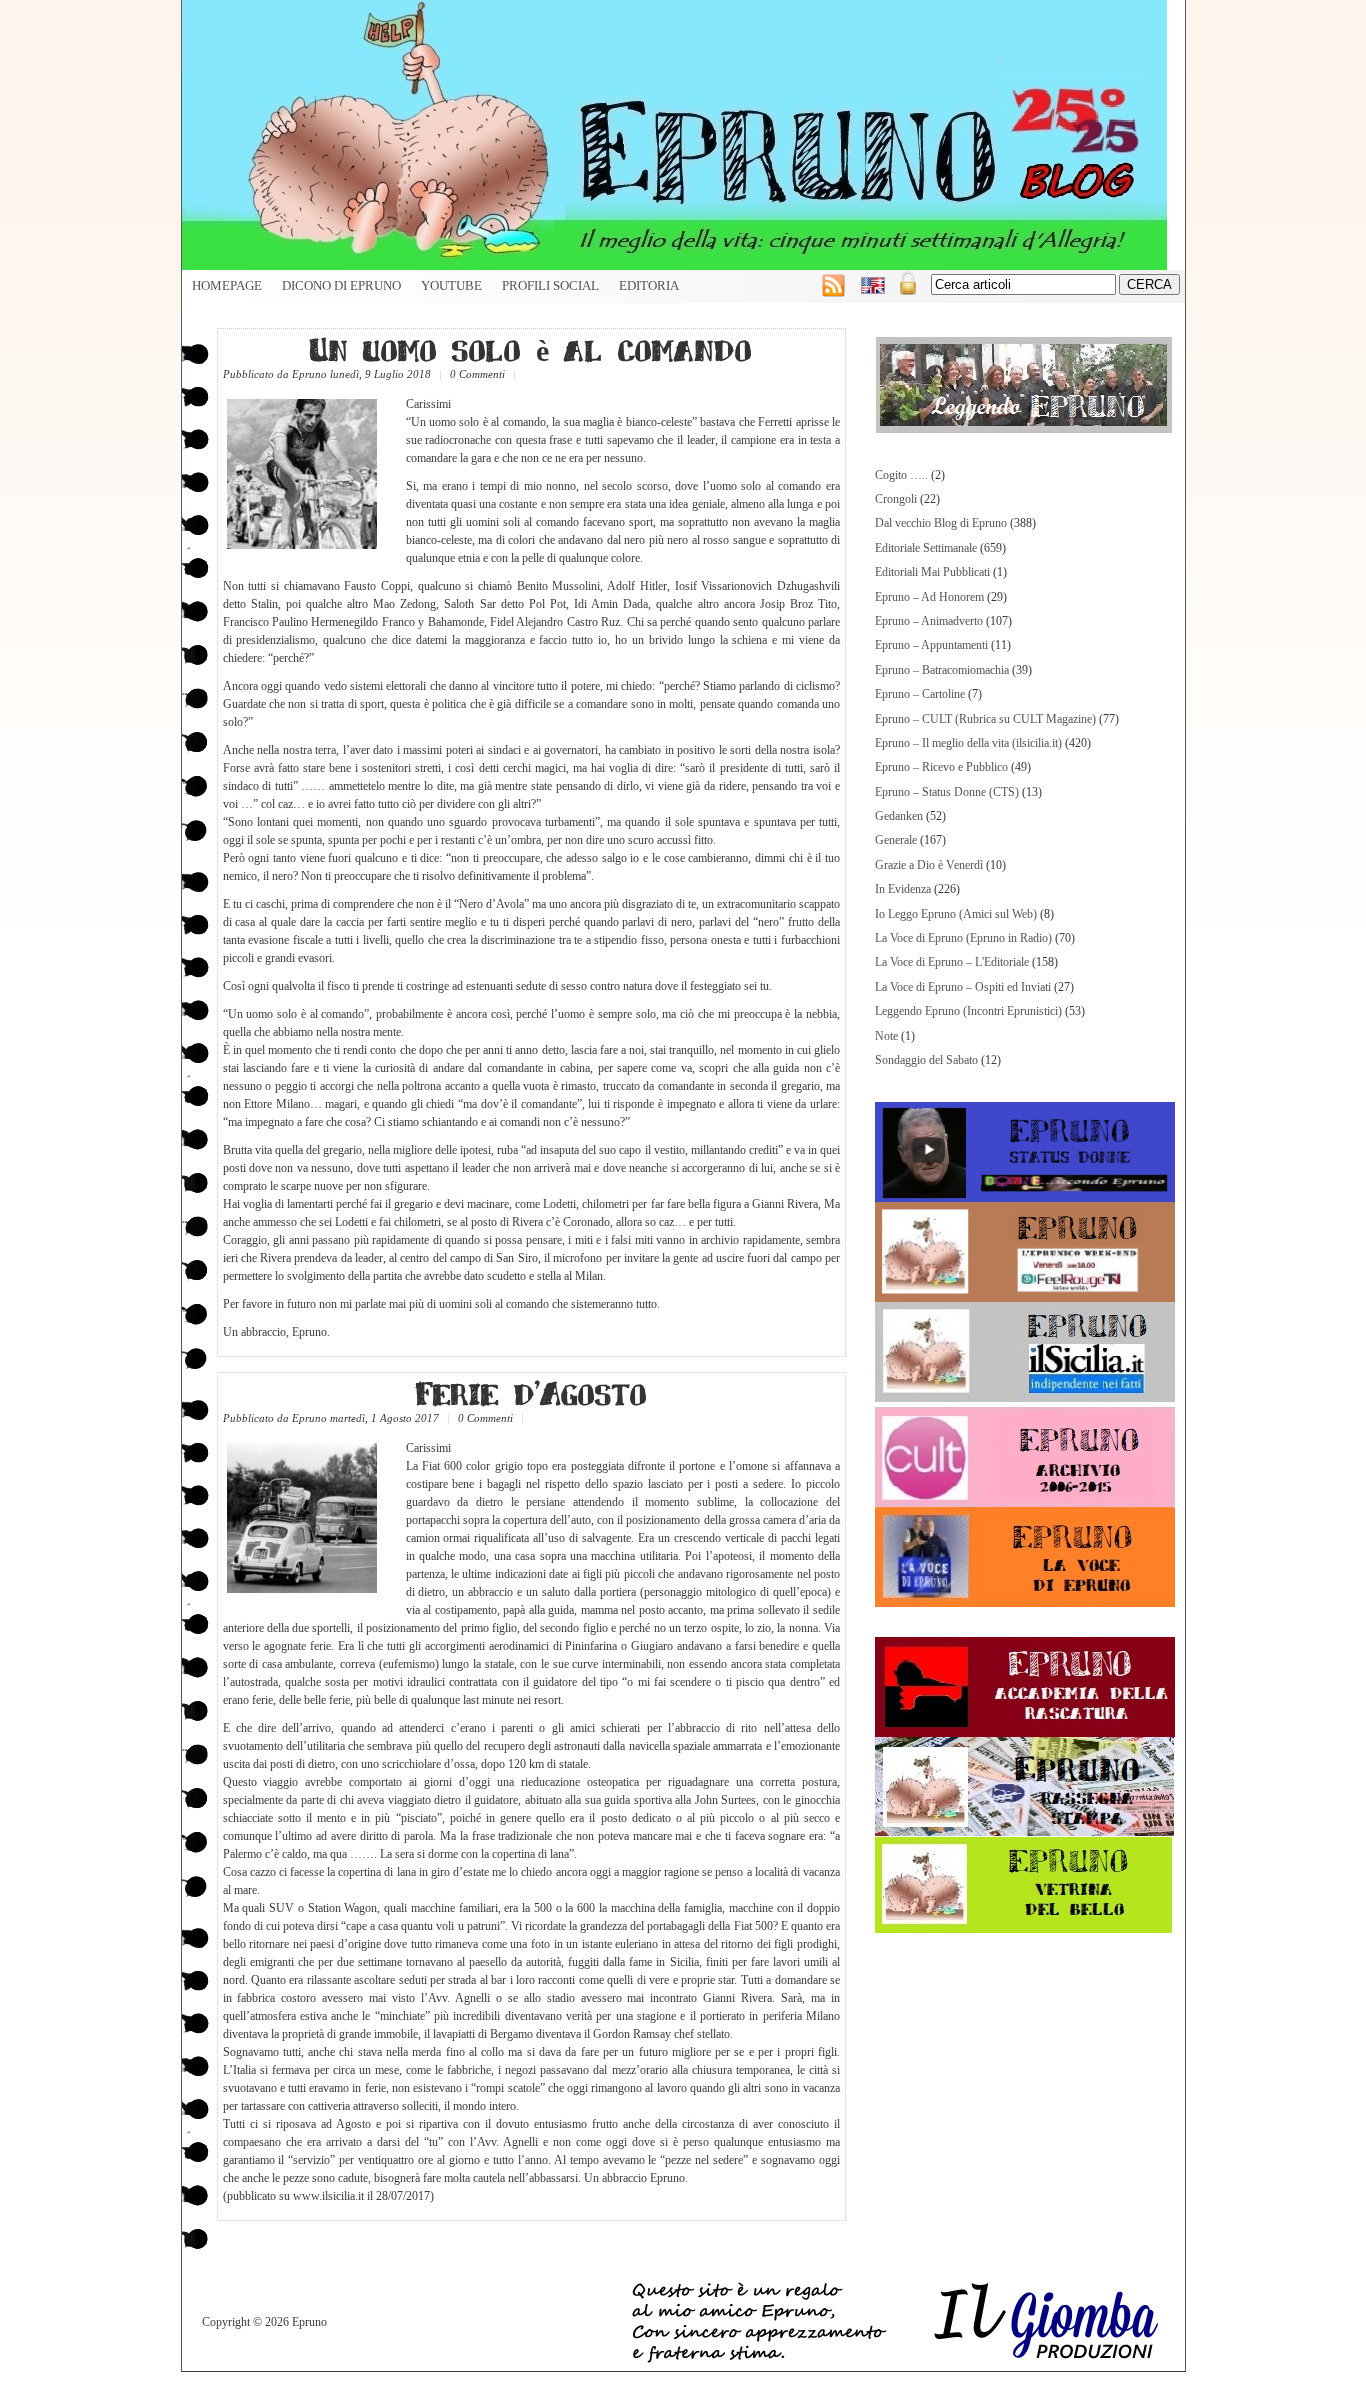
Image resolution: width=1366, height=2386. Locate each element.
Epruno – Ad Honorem (929, 597)
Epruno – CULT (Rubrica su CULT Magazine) (985, 719)
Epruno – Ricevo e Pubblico (941, 767)
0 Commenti (477, 374)
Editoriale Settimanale (926, 548)
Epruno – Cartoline (920, 694)
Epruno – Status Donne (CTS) (947, 792)
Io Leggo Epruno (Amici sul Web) (956, 914)
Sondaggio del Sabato (926, 1060)
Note (886, 1036)
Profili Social (550, 286)
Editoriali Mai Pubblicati (932, 572)
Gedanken (899, 816)
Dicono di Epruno (341, 286)
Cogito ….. (901, 475)
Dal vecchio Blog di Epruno (941, 523)
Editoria (649, 286)
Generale (896, 840)
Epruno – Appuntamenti (931, 645)
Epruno (309, 374)
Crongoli (896, 499)
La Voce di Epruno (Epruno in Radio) (963, 938)
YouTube (451, 286)
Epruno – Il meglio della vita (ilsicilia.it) (968, 743)
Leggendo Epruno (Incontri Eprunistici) (968, 1011)
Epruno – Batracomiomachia (942, 670)
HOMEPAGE (227, 286)
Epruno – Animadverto (929, 621)
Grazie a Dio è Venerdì (929, 865)
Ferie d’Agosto (531, 1392)
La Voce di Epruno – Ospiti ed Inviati (963, 987)
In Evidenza (903, 889)
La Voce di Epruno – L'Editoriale (952, 962)
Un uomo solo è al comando (531, 348)
